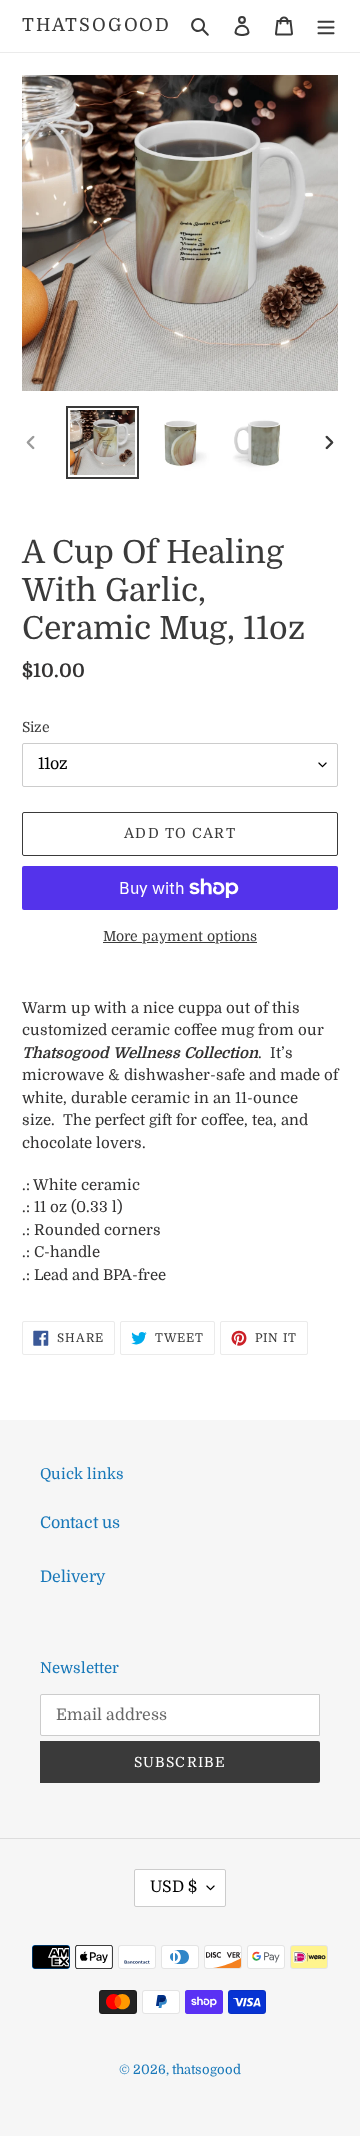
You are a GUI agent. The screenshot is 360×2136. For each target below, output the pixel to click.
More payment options (180, 936)
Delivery (72, 1577)
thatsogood (96, 25)
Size (36, 727)
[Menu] (326, 26)
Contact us (80, 1523)
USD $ (173, 1887)
